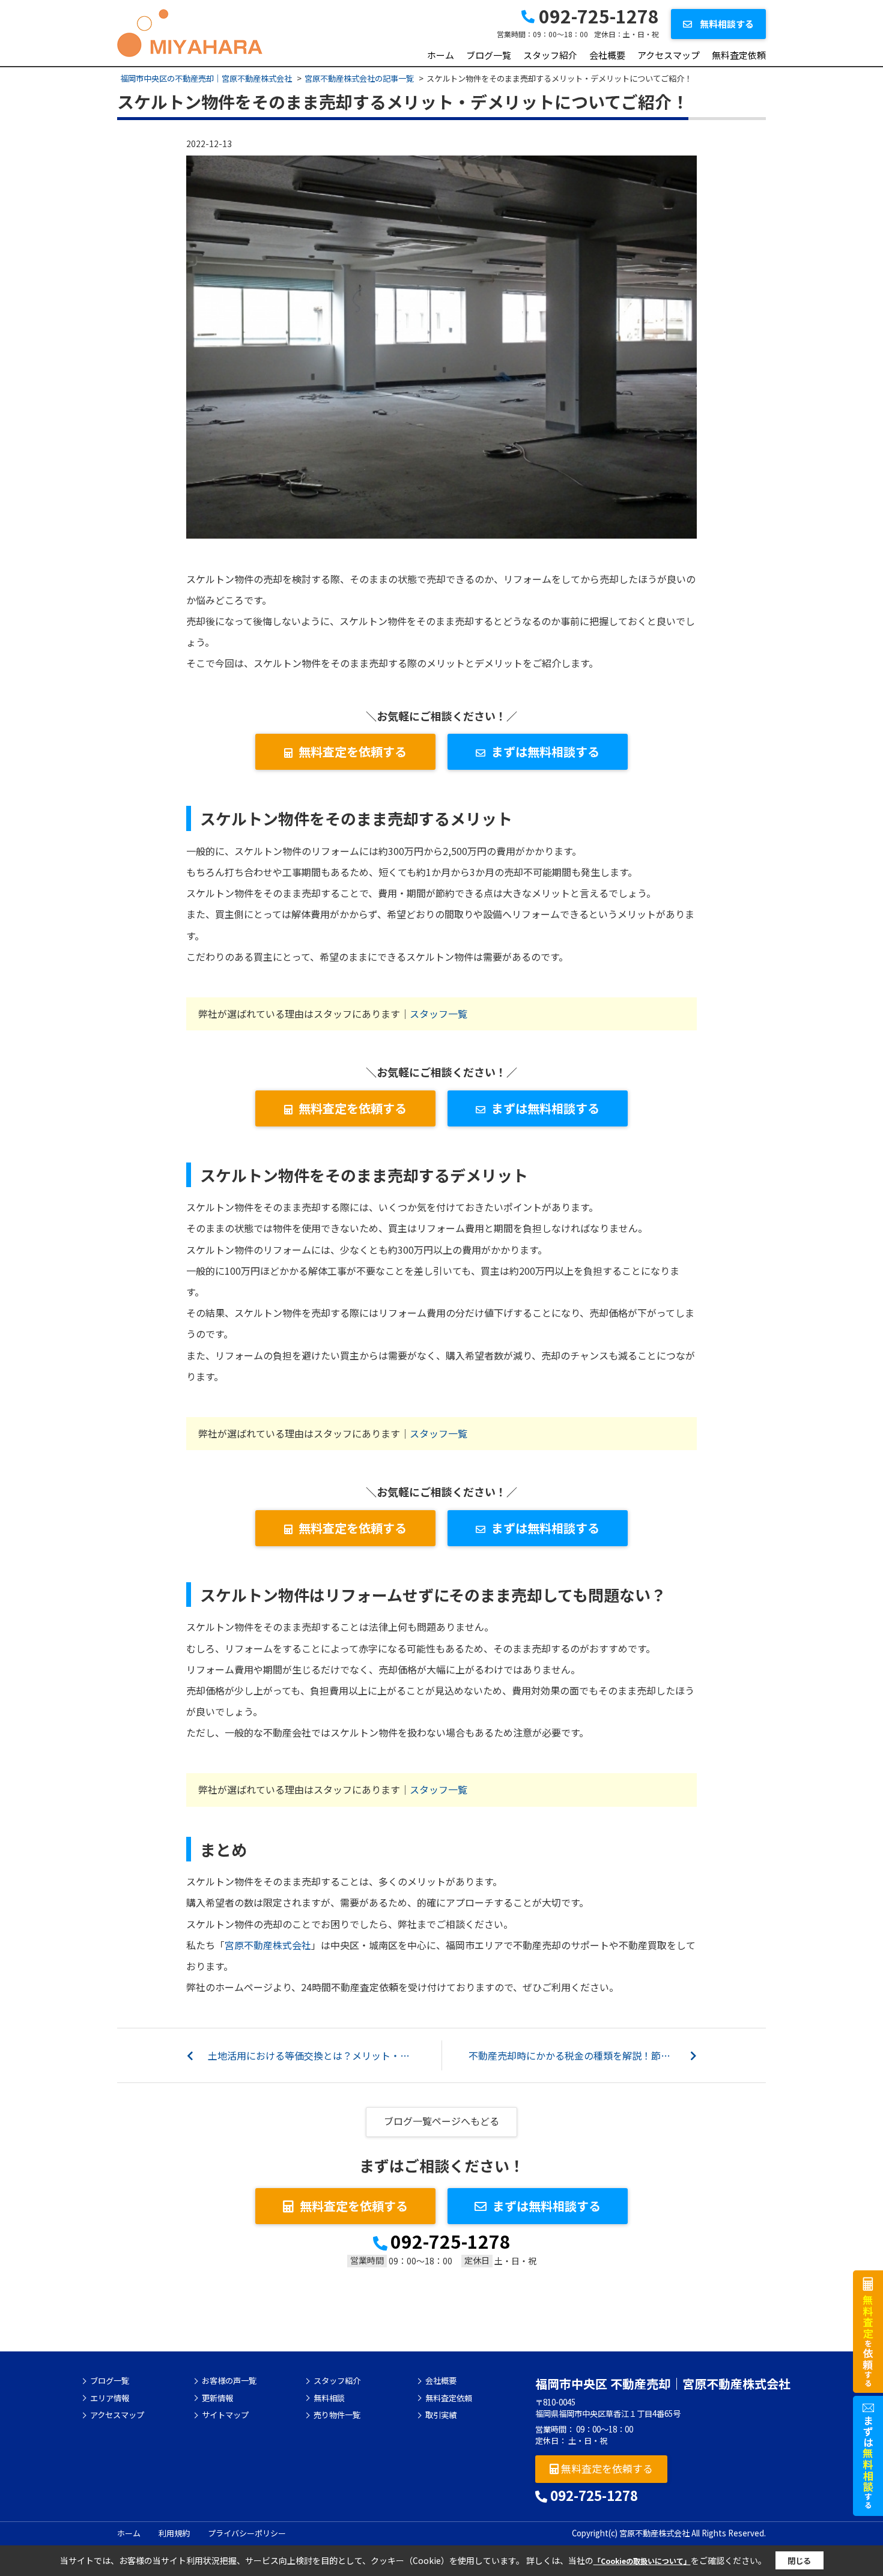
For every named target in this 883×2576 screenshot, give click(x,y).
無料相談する (726, 24)
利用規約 (174, 2533)
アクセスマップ (669, 55)
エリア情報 (110, 2398)
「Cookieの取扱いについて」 (642, 2561)
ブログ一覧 (489, 55)
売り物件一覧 (337, 2415)
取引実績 (441, 2415)
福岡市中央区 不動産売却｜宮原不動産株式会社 (663, 2384)
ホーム (441, 55)
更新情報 (217, 2398)
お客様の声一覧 (229, 2381)
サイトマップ (225, 2415)
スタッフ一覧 (438, 1014)
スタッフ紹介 (550, 55)
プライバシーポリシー (247, 2533)
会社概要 (607, 55)
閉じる (799, 2561)
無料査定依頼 (739, 55)
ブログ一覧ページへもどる (441, 2121)
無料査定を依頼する (353, 751)
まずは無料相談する (545, 751)
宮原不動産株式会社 (268, 1945)
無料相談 (329, 2398)
